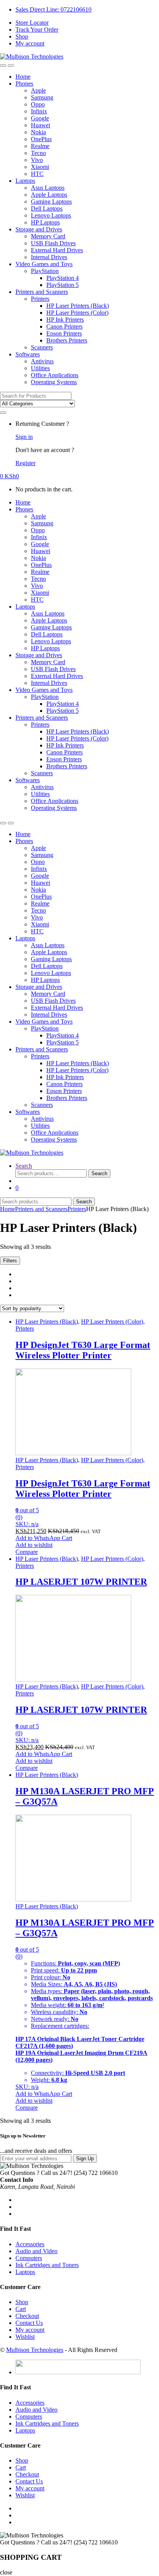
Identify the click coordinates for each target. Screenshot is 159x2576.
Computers (29, 2258)
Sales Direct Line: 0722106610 (53, 9)
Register (25, 463)
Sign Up (85, 2158)
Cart (21, 2309)
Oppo (38, 104)
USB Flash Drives (53, 243)
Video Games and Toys (44, 264)
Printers (40, 299)
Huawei (41, 125)
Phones (24, 84)
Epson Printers (64, 333)
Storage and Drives (39, 229)
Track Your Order (37, 30)
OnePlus (41, 139)
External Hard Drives (57, 250)
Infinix (39, 111)
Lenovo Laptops (51, 215)
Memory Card (48, 236)
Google (40, 118)
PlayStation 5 (63, 285)
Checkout (27, 2316)
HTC (37, 174)
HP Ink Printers (65, 320)
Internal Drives (49, 257)
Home (23, 77)
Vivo (37, 160)
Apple (38, 90)
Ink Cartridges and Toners (47, 2265)
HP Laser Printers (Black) (78, 306)
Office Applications (55, 375)
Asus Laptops (48, 188)
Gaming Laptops (51, 202)
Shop (22, 36)
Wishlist (25, 2337)
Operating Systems (54, 382)
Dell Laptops (47, 208)
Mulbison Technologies (35, 2350)
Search (24, 1166)
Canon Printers (64, 326)
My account (30, 43)
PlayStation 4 (63, 278)
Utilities (40, 368)
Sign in (24, 437)
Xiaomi (40, 167)
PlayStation (45, 271)
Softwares (28, 354)
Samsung (42, 97)
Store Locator (32, 23)
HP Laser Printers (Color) (77, 313)
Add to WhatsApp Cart (44, 1538)
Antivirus (42, 361)
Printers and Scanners (42, 292)
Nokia (38, 132)
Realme (40, 146)
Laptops (25, 181)
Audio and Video (36, 2251)
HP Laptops (45, 222)
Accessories (30, 2244)
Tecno (38, 153)
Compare (27, 1552)
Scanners (42, 347)
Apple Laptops (49, 195)
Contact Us (29, 2323)
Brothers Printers (67, 340)
